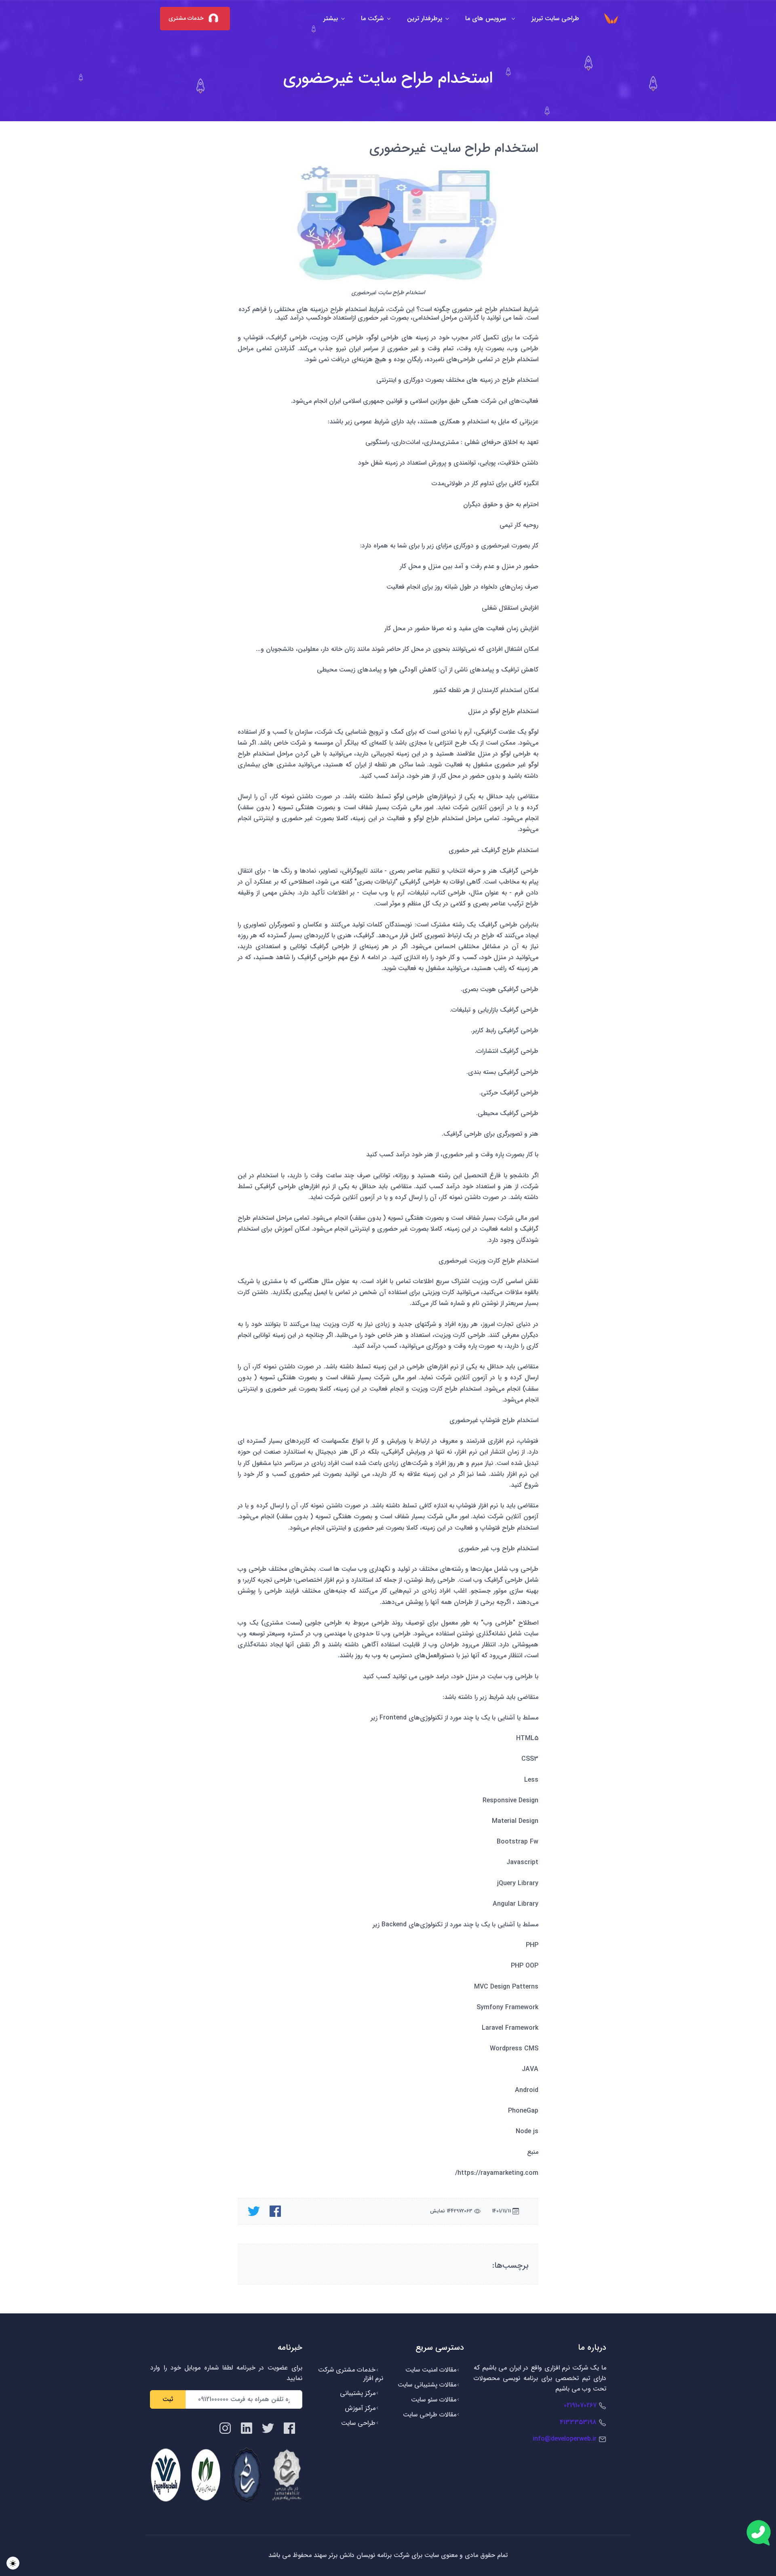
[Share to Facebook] (275, 2211)
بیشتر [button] (331, 18)
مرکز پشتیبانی (358, 2393)
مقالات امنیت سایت (431, 2370)
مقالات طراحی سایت (430, 2415)
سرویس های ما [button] (487, 18)
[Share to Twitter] (254, 2211)
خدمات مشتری (187, 19)
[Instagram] (225, 2428)
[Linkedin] (247, 2428)
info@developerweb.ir (565, 2439)
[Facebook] (289, 2428)
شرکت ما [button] (372, 18)
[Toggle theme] (13, 2563)
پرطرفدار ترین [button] (425, 18)
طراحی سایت (358, 2423)
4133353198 (578, 2422)
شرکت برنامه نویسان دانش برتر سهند (361, 2555)
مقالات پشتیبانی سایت (427, 2385)
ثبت (168, 2399)
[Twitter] (268, 2428)
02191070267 (580, 2405)
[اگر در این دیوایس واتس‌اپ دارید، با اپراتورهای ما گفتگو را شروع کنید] (759, 2533)
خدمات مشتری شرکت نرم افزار (351, 2374)
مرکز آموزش (360, 2408)
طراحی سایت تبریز (555, 18)
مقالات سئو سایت (434, 2400)
